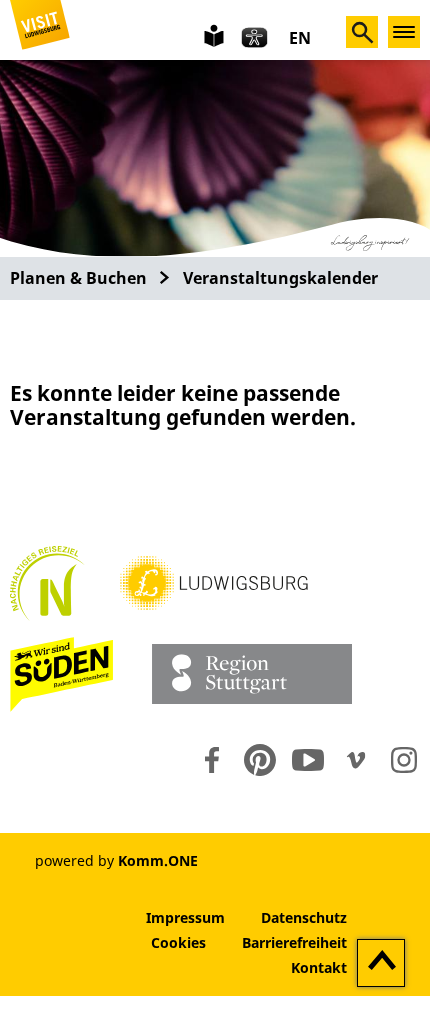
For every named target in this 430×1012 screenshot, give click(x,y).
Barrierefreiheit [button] (294, 942)
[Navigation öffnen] (404, 32)
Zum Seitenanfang (381, 964)
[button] (40, 28)
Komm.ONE (158, 860)
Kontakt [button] (319, 967)
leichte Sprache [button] (212, 34)
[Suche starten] (362, 32)
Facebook (212, 760)
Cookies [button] (178, 942)
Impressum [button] (185, 917)
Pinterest (260, 760)
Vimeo (356, 760)
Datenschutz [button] (304, 917)
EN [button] (300, 38)
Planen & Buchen (78, 278)
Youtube (308, 760)
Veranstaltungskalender (280, 278)
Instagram (404, 760)
